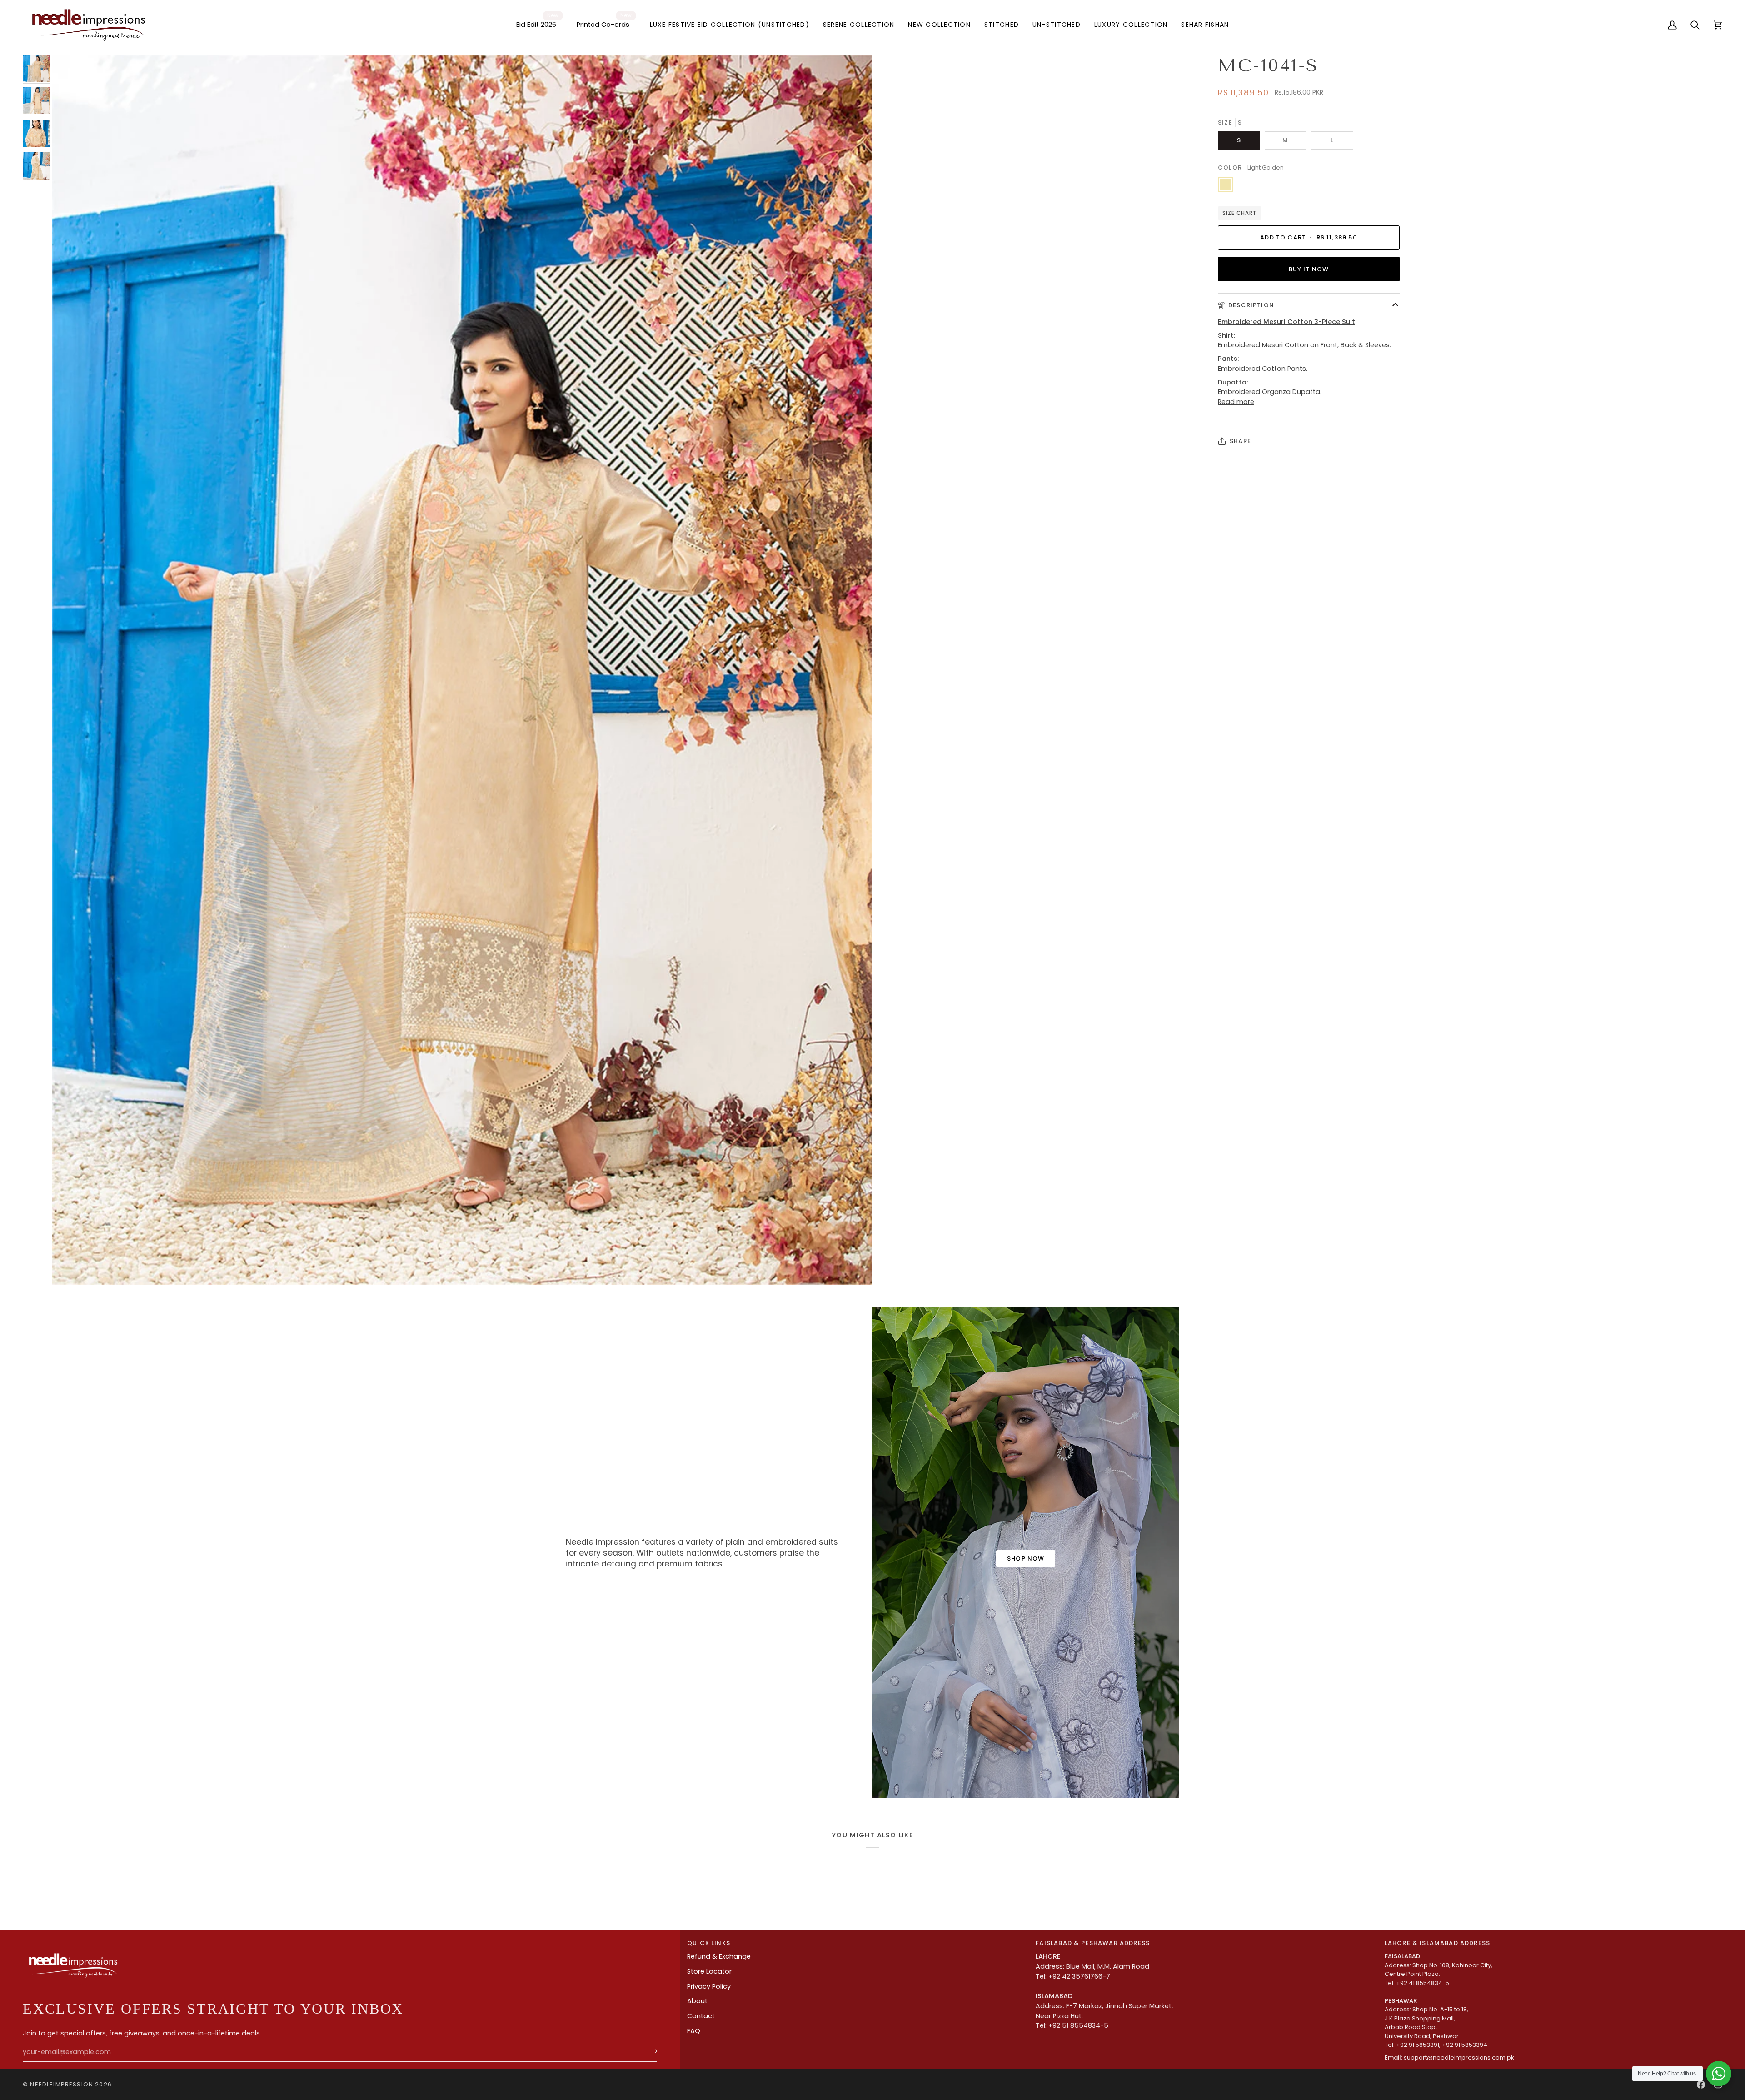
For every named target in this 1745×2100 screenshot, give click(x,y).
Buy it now (1309, 269)
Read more (1236, 402)
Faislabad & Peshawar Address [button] (1093, 1943)
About (697, 2001)
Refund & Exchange (719, 1956)
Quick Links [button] (709, 1943)
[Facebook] (1701, 2085)
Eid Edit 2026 (537, 20)
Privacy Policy (709, 1986)
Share (1240, 441)
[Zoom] (462, 670)
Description (1251, 305)
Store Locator (709, 1971)
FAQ (694, 2031)
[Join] (650, 2051)
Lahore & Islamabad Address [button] (1437, 1943)
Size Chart (1240, 213)
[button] (730, 25)
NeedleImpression (62, 2084)
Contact (701, 2016)
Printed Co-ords (604, 20)
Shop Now (1026, 1559)
